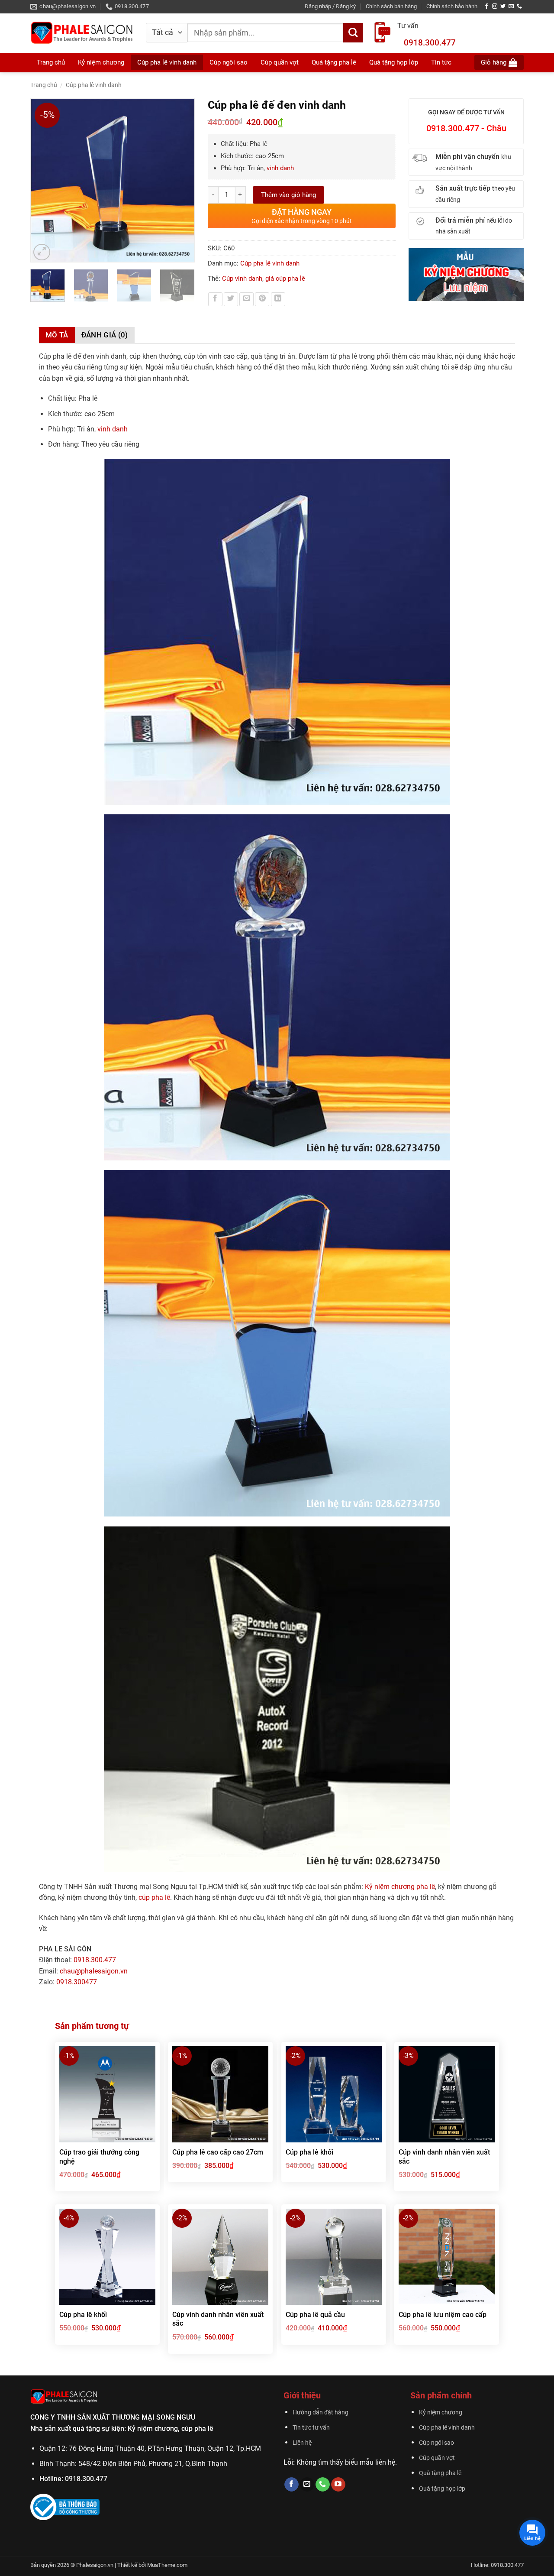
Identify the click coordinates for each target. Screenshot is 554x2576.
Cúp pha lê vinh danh (94, 85)
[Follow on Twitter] (503, 6)
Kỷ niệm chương (101, 62)
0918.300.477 (430, 43)
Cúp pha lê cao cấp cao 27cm (218, 2152)
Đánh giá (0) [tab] (105, 335)
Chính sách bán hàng (391, 6)
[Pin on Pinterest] (262, 300)
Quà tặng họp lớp (442, 2489)
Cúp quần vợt (437, 2458)
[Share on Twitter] (231, 300)
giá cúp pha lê (285, 279)
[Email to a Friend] (246, 300)
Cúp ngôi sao (436, 2443)
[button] (330, 6)
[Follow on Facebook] (486, 6)
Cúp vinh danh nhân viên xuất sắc (444, 2157)
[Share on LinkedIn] (278, 300)
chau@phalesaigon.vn (94, 1971)
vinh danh (280, 168)
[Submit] (353, 33)
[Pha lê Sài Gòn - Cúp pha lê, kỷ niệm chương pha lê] (82, 33)
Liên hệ (302, 2443)
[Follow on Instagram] (495, 6)
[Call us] (519, 6)
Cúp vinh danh (242, 279)
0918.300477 (77, 1982)
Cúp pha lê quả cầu (315, 2315)
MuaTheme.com (167, 2565)
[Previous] (41, 181)
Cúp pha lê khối (309, 2152)
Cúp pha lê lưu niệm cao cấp (443, 2315)
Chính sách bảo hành (452, 6)
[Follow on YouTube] (338, 2485)
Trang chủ (51, 62)
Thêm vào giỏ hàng (288, 195)
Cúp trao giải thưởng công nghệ (99, 2157)
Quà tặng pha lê (440, 2473)
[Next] (184, 181)
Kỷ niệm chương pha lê (400, 1887)
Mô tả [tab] (57, 335)
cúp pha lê (154, 1897)
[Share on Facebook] (215, 300)
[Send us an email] (511, 6)
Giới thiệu (302, 2395)
